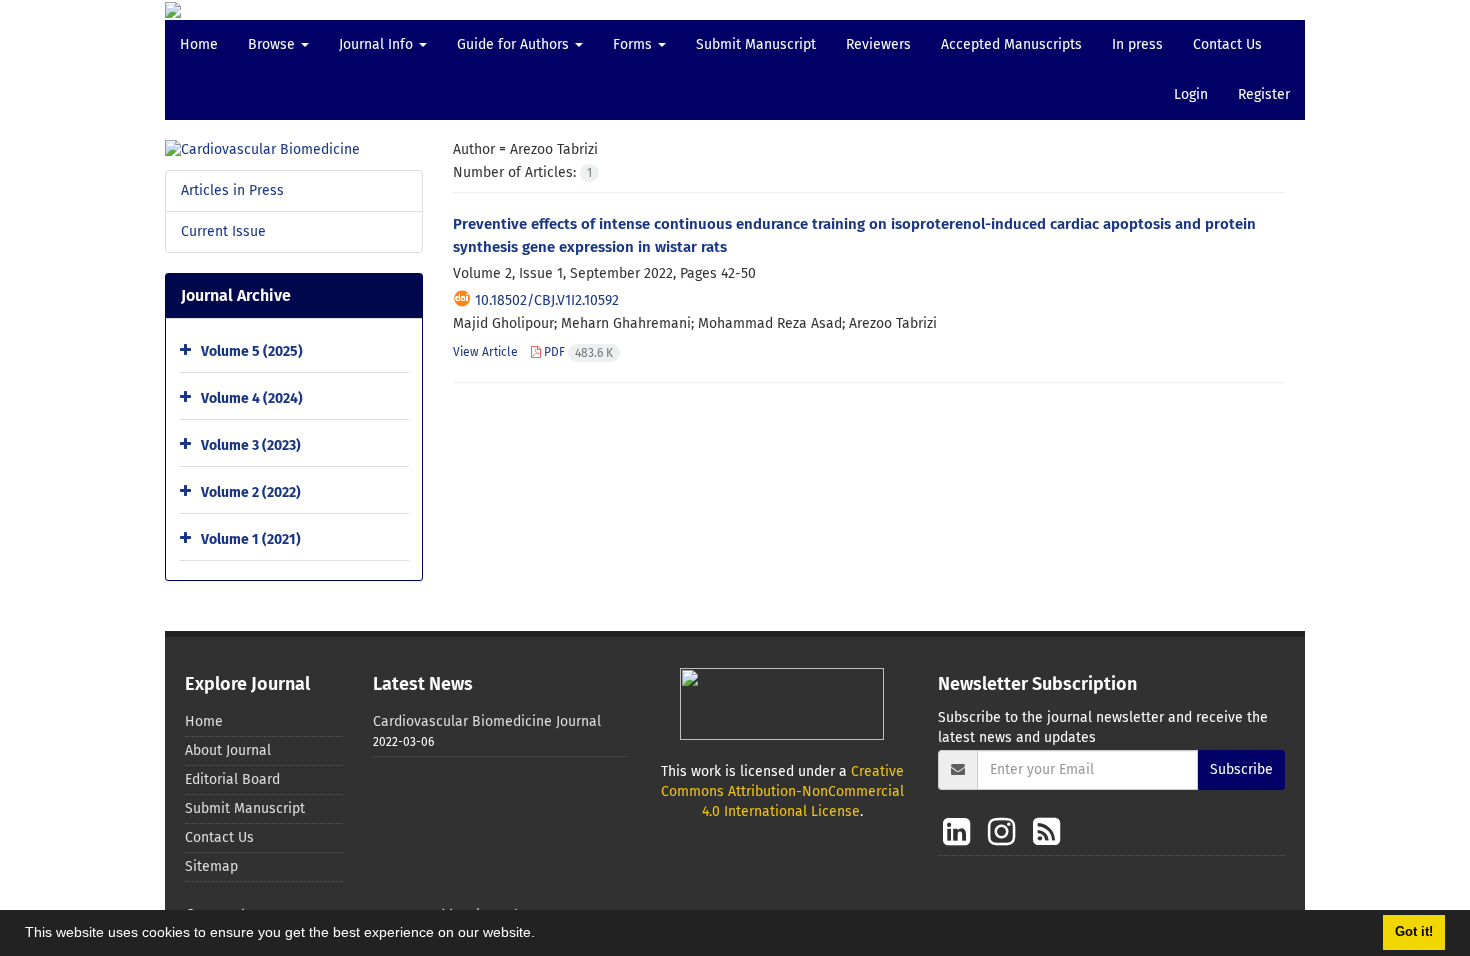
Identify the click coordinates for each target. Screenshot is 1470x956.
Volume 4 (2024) (252, 398)
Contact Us (1227, 44)
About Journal (228, 750)
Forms (634, 44)
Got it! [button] (1414, 932)
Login (1191, 94)
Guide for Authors (515, 44)
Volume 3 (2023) (251, 445)
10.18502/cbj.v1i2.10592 (547, 300)
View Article (485, 352)
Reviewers (878, 44)
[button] (542, 935)
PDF (577, 352)
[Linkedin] (960, 832)
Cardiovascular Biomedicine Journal (487, 721)
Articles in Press (232, 190)
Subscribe (1241, 769)
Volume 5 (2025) (252, 351)
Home (199, 44)
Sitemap (211, 866)
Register (1264, 94)
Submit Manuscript (756, 44)
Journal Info (378, 44)
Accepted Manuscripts (1011, 44)
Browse (273, 44)
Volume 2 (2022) (251, 492)
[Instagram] (1005, 832)
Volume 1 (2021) (251, 539)
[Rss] (1046, 832)
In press (1137, 44)
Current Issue (223, 231)
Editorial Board (232, 779)
